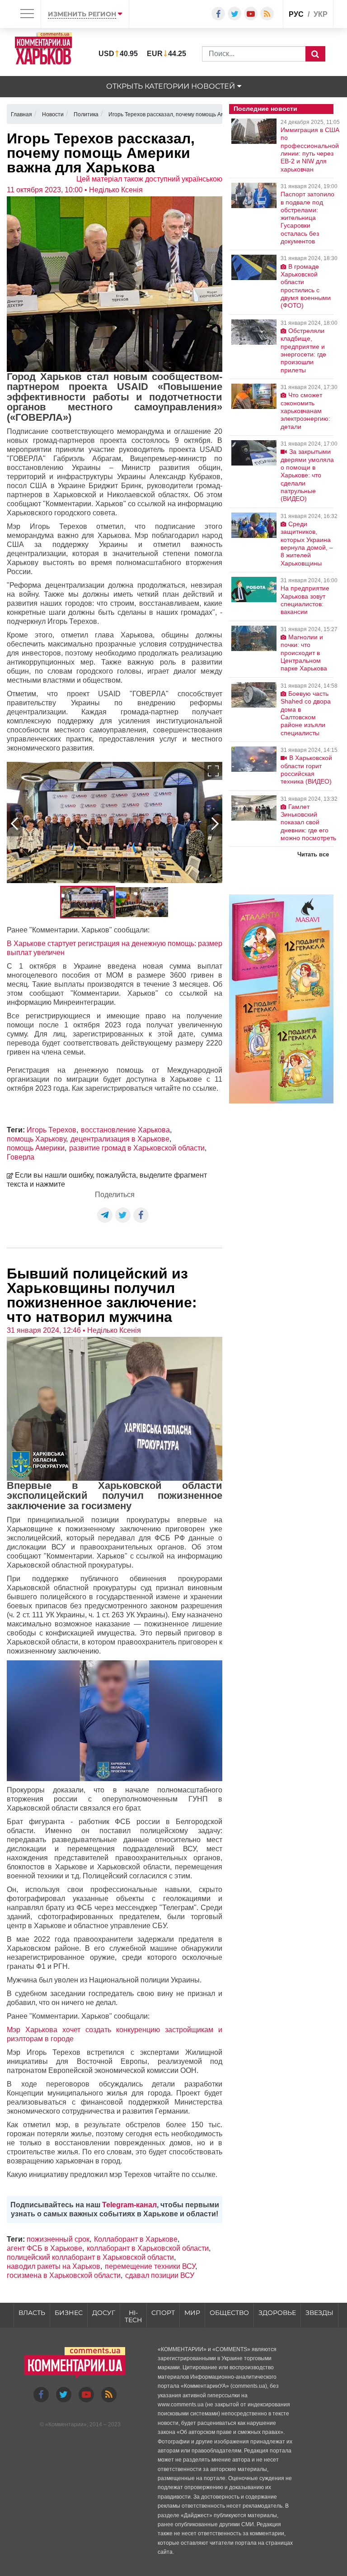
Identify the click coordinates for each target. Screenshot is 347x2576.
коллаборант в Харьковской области (148, 2248)
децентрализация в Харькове (120, 1139)
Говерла (21, 1157)
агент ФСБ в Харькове (45, 2248)
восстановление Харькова (125, 1130)
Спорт (163, 2313)
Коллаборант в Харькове (136, 2239)
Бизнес (69, 2313)
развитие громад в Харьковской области (137, 1148)
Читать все (313, 854)
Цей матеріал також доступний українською (149, 179)
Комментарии (66, 2424)
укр (321, 14)
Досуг (104, 2313)
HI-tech (133, 2317)
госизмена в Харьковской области (64, 2275)
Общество (229, 2313)
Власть (32, 2313)
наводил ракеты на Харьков (54, 2266)
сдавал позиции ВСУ (160, 2275)
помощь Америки (36, 1148)
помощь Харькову (36, 1139)
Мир (192, 2313)
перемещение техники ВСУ (150, 2266)
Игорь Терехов (52, 1130)
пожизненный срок (58, 2239)
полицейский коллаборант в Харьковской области (90, 2257)
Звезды (319, 2313)
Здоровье (277, 2313)
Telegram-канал (129, 2205)
